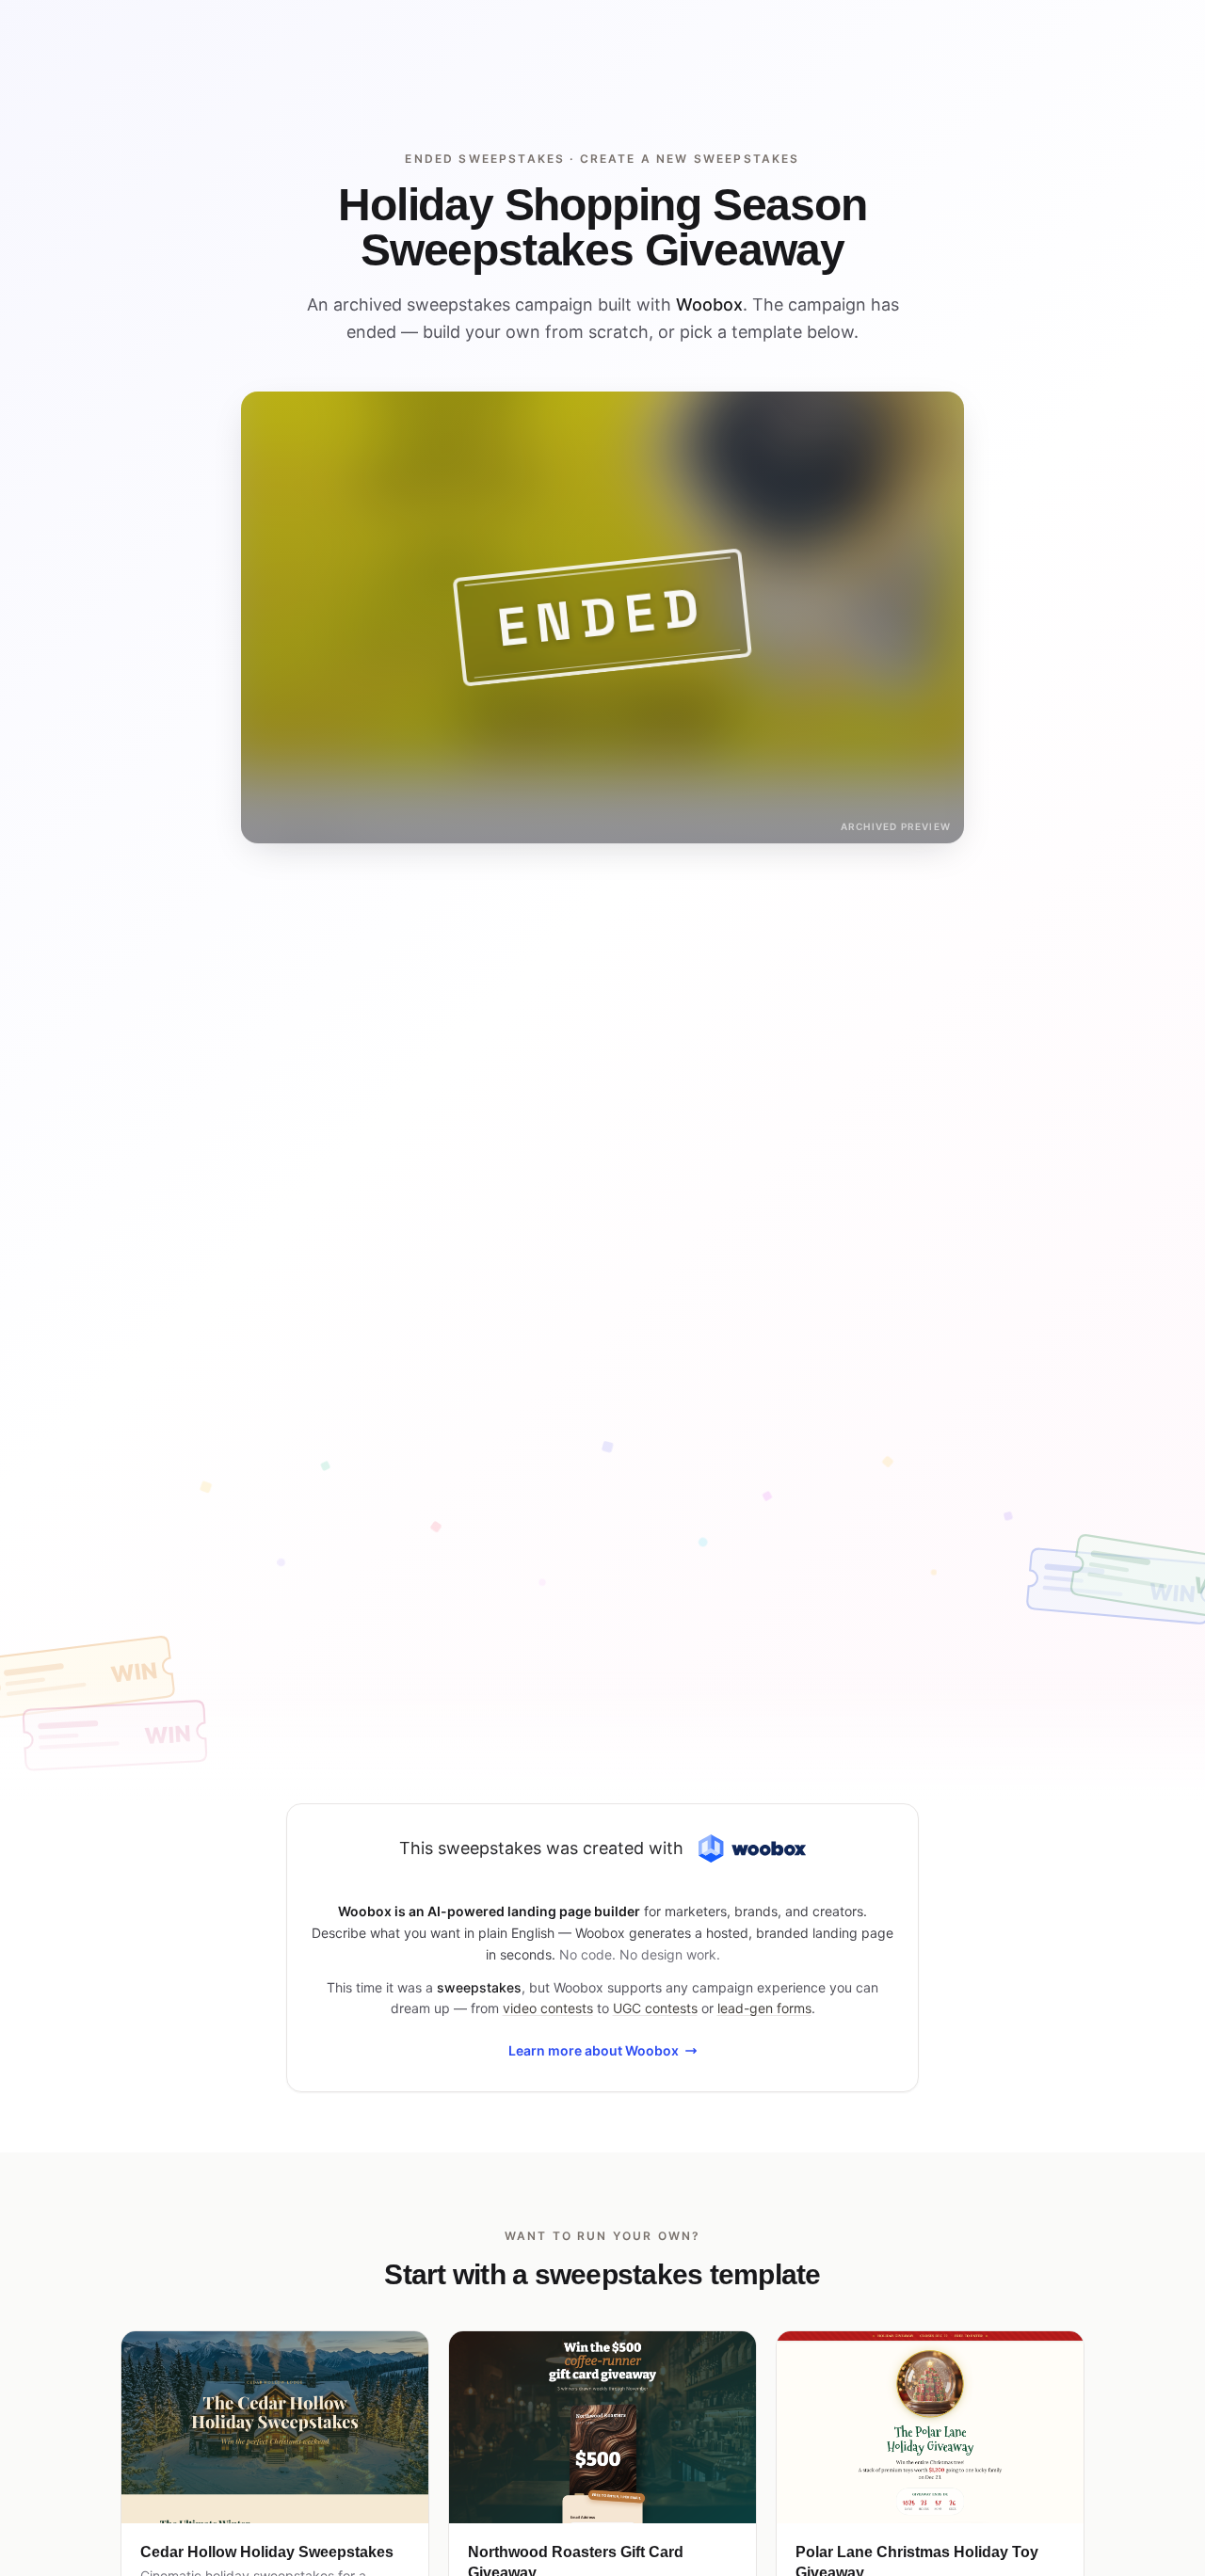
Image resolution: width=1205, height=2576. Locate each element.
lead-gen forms (764, 2008)
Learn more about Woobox (594, 2050)
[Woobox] (752, 1849)
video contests (548, 2008)
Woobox (709, 304)
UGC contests (655, 2008)
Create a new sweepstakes (690, 159)
